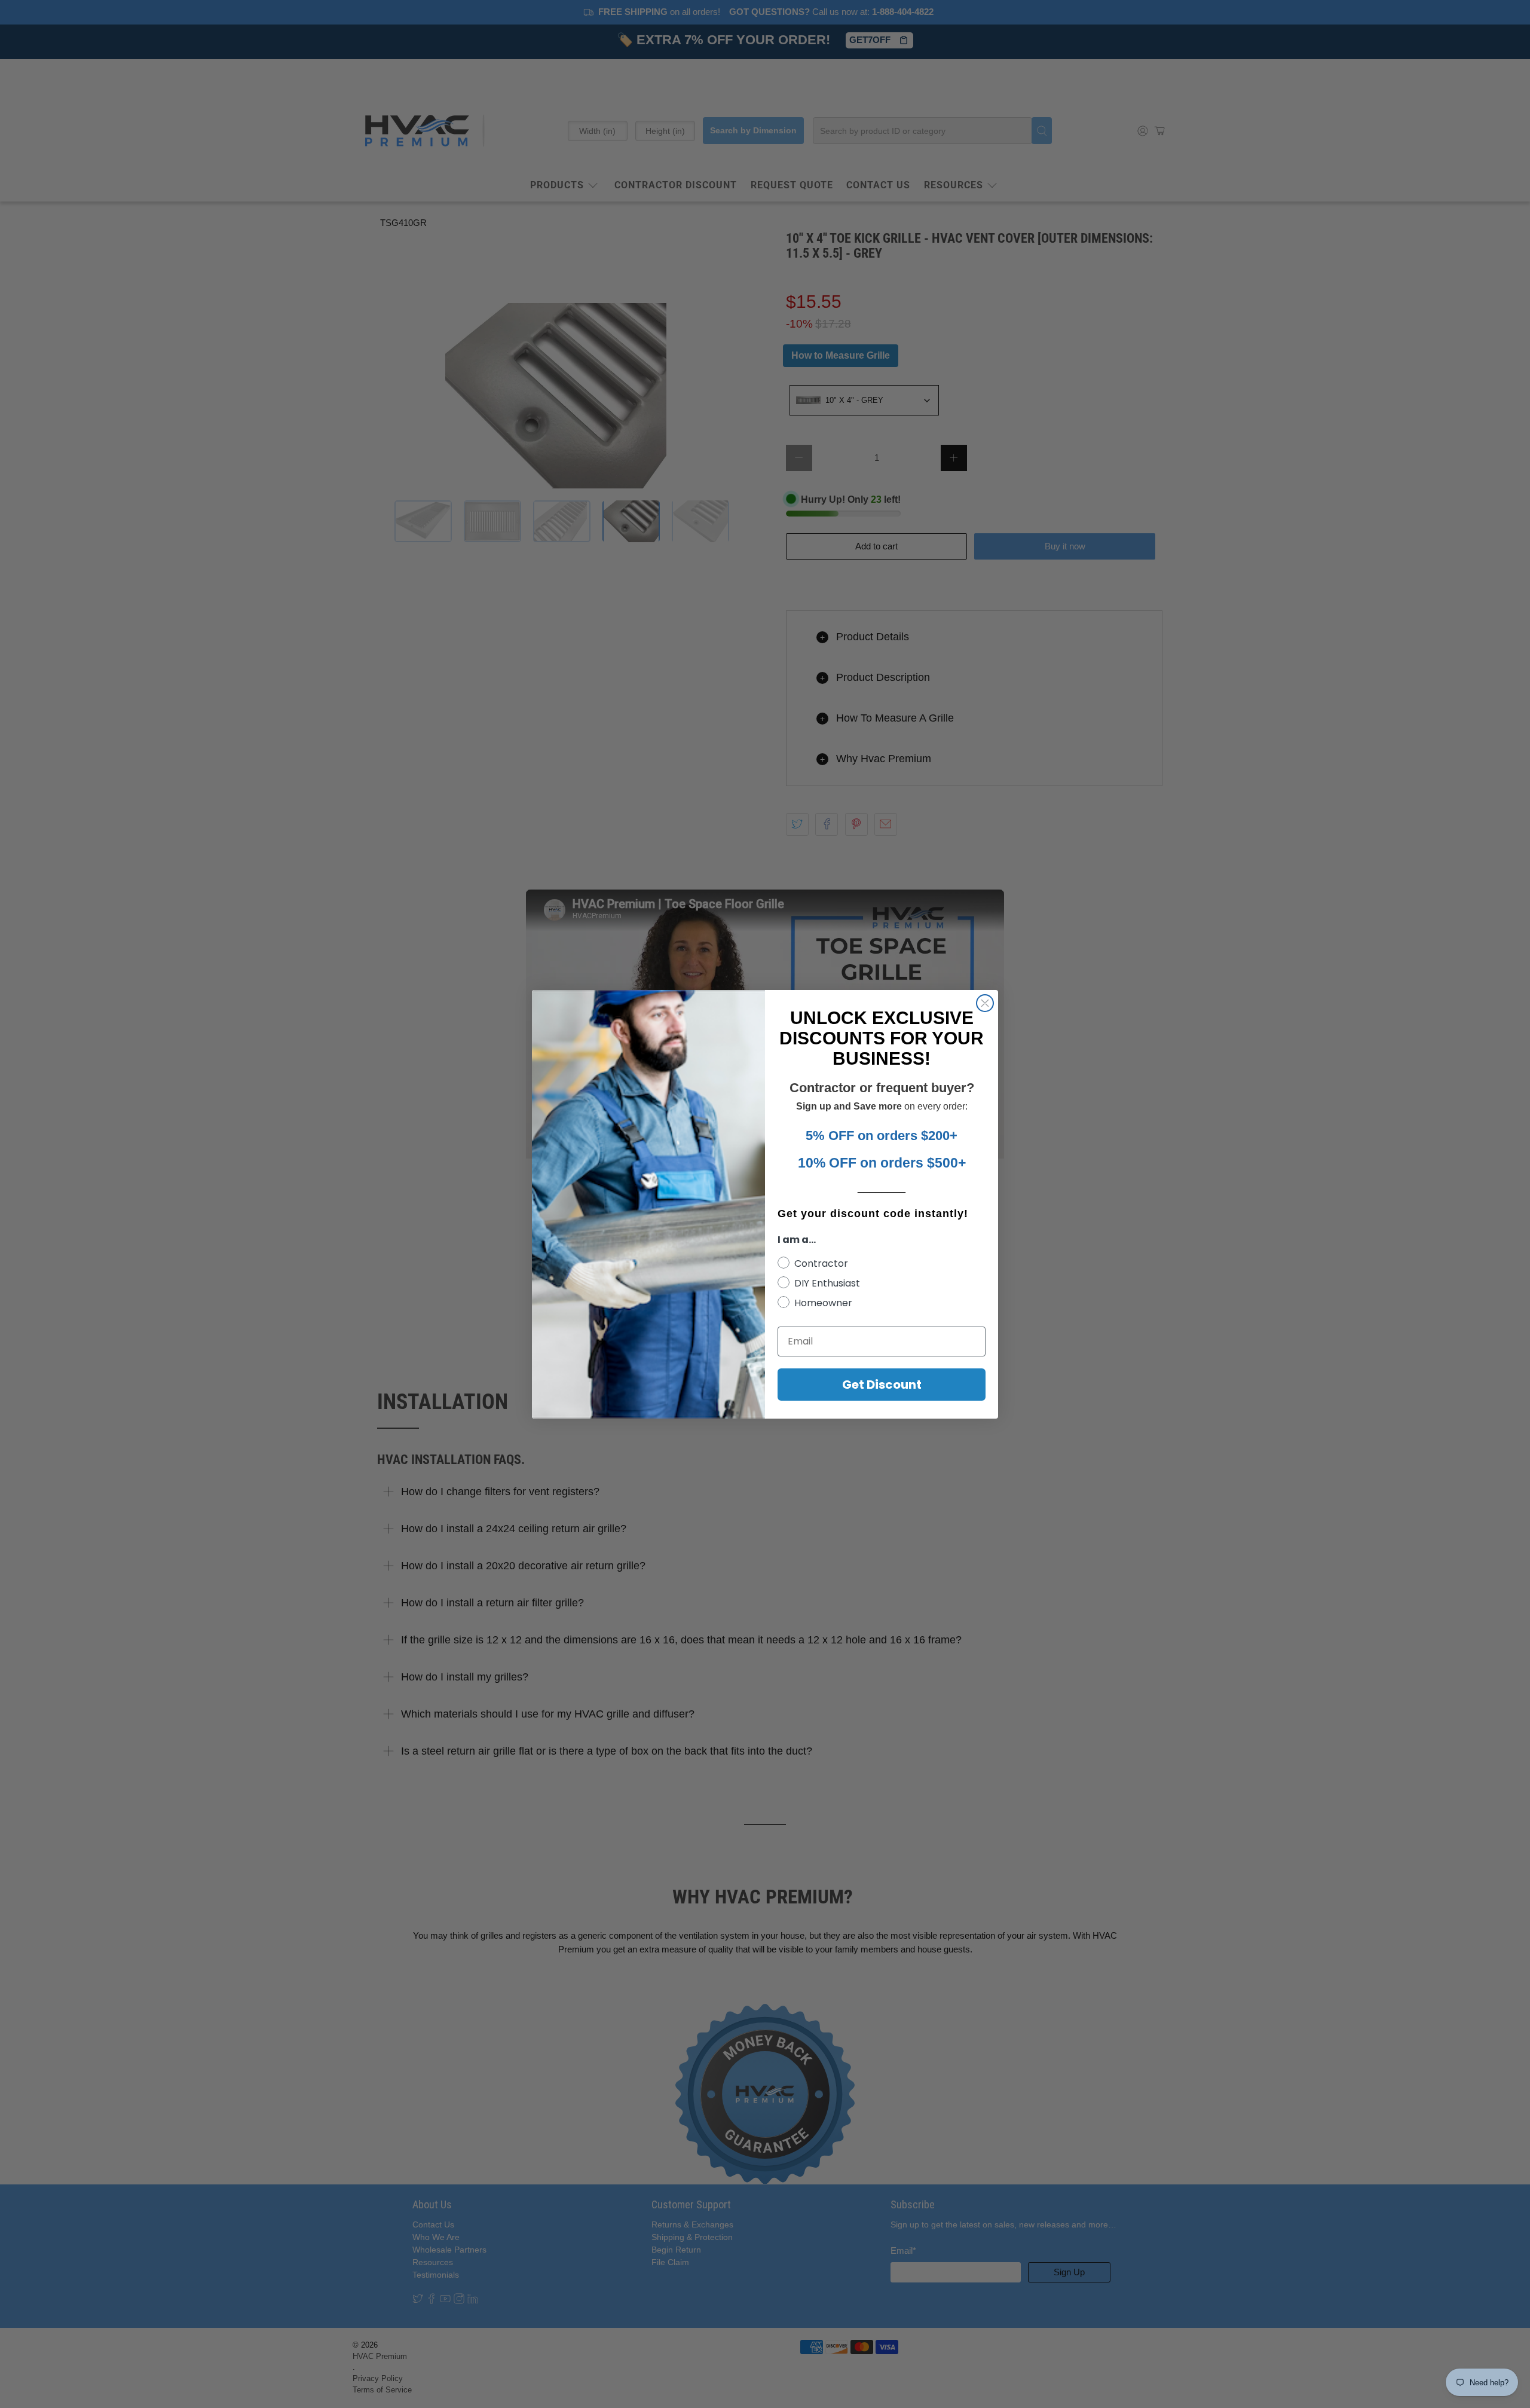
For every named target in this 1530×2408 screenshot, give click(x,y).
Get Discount (882, 1385)
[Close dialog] (985, 1003)
